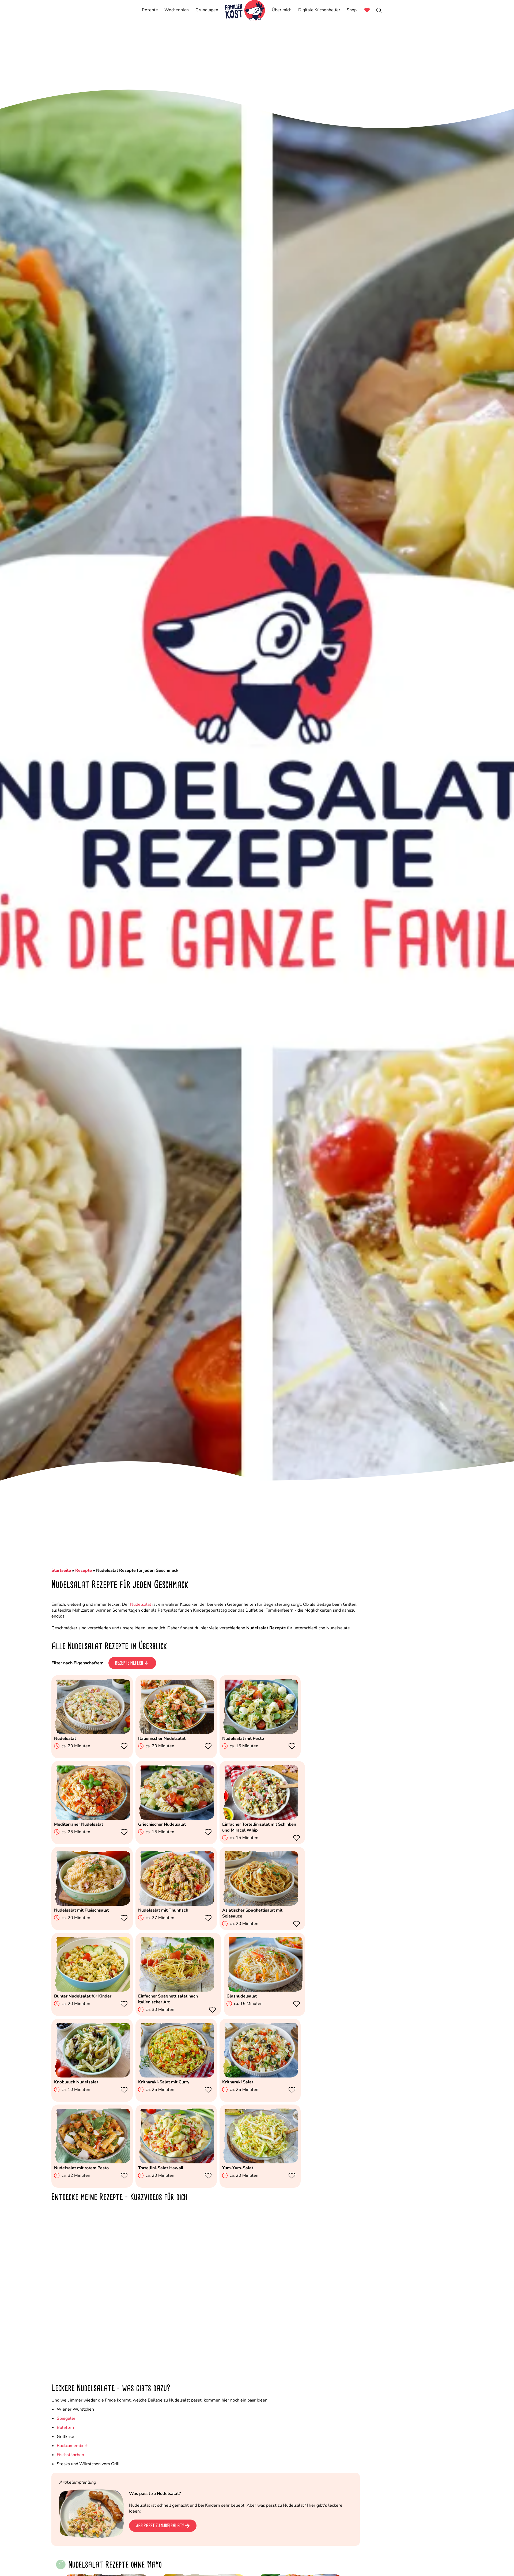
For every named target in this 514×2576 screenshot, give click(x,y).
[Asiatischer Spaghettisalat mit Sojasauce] (260, 1904)
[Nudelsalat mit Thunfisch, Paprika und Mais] (176, 1904)
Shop (352, 10)
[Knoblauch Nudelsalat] (92, 2076)
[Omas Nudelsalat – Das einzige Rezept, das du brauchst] (92, 1733)
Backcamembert (72, 2446)
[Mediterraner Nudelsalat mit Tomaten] (92, 1818)
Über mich (282, 10)
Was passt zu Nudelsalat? (160, 2526)
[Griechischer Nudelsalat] (176, 1818)
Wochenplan (177, 10)
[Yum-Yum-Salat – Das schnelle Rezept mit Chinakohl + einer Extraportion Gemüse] (260, 2162)
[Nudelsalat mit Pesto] (260, 1733)
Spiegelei (66, 2418)
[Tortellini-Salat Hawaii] (176, 2162)
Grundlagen (207, 10)
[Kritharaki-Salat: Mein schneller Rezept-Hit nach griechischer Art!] (260, 2076)
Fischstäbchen (70, 2455)
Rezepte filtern (129, 1663)
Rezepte (150, 10)
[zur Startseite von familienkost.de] (245, 10)
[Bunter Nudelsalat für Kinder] (92, 1990)
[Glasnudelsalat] (264, 1990)
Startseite (61, 1570)
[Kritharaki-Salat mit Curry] (176, 2076)
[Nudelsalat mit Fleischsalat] (92, 1904)
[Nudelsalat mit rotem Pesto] (92, 2162)
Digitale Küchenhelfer (319, 10)
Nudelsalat (141, 1604)
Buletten (65, 2427)
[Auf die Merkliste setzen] (125, 1746)
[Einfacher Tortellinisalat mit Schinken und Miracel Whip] (260, 1818)
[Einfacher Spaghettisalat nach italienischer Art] (176, 1990)
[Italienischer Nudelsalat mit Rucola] (176, 1733)
